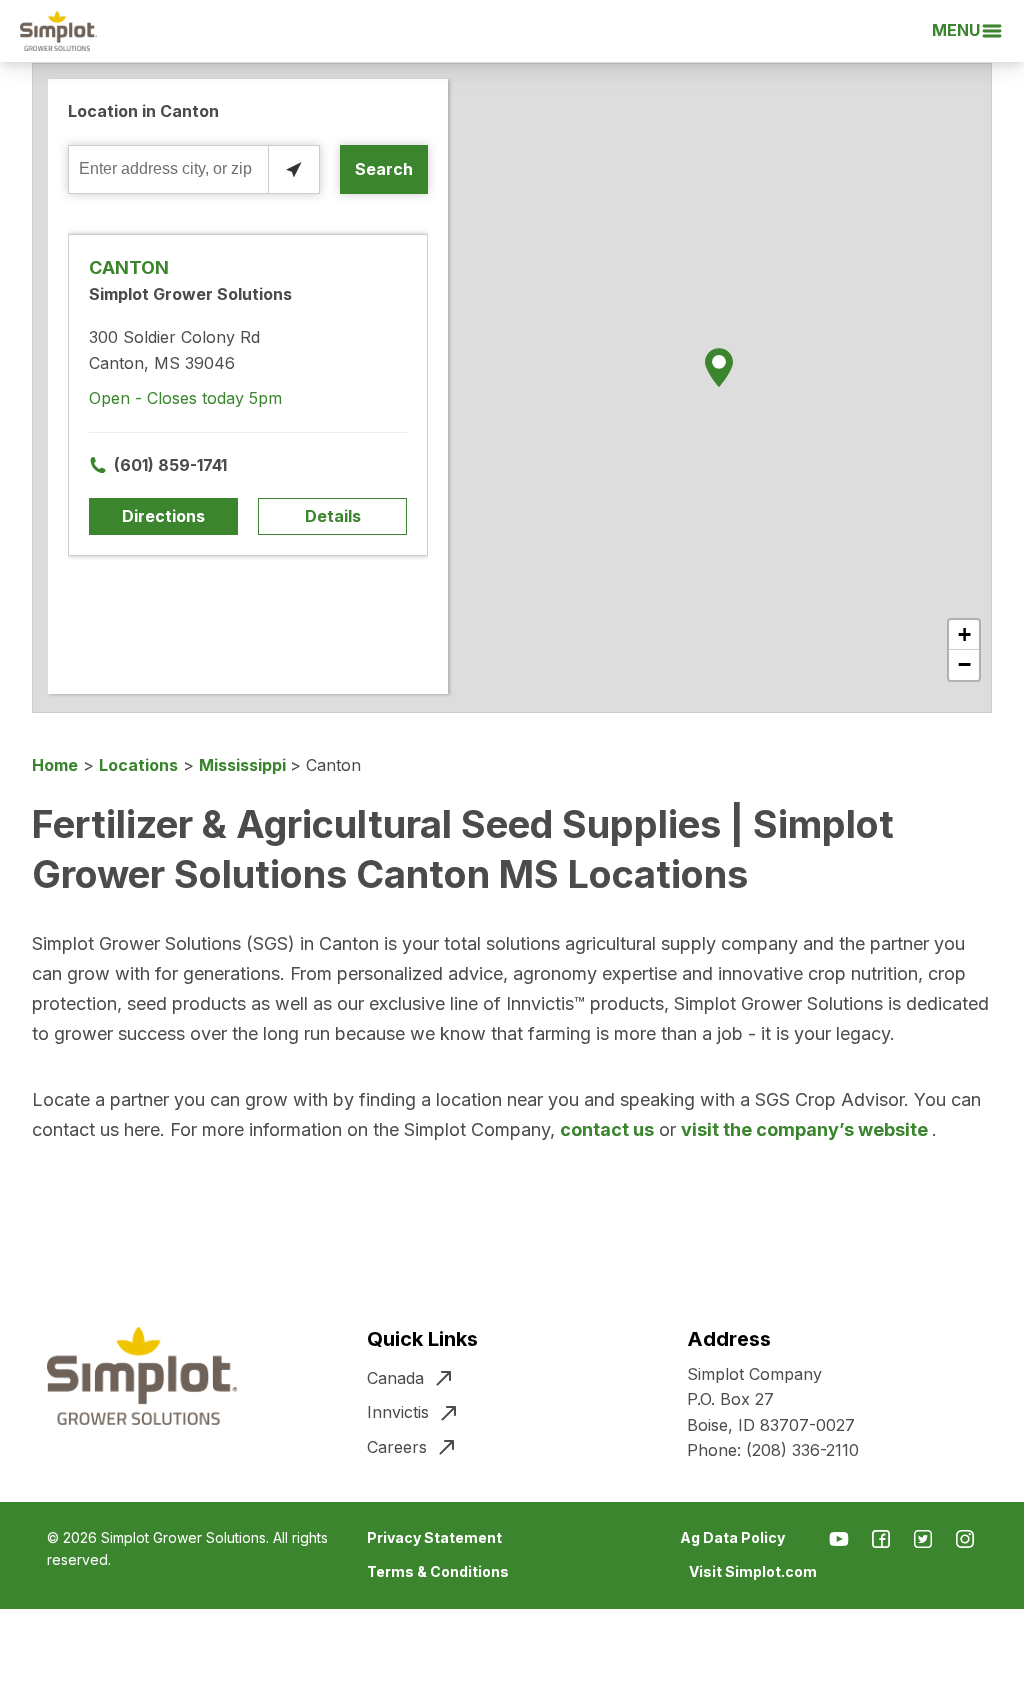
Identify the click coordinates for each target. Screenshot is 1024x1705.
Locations (138, 765)
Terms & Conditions (438, 1571)
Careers (397, 1447)
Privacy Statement (434, 1537)
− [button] (964, 664)
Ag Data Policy (732, 1537)
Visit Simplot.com (753, 1571)
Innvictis (398, 1412)
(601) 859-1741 (170, 465)
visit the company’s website (806, 1129)
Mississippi (244, 765)
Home (55, 765)
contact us (607, 1129)
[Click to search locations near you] (293, 170)
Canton (129, 267)
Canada (395, 1378)
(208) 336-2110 (802, 1450)
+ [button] (964, 634)
